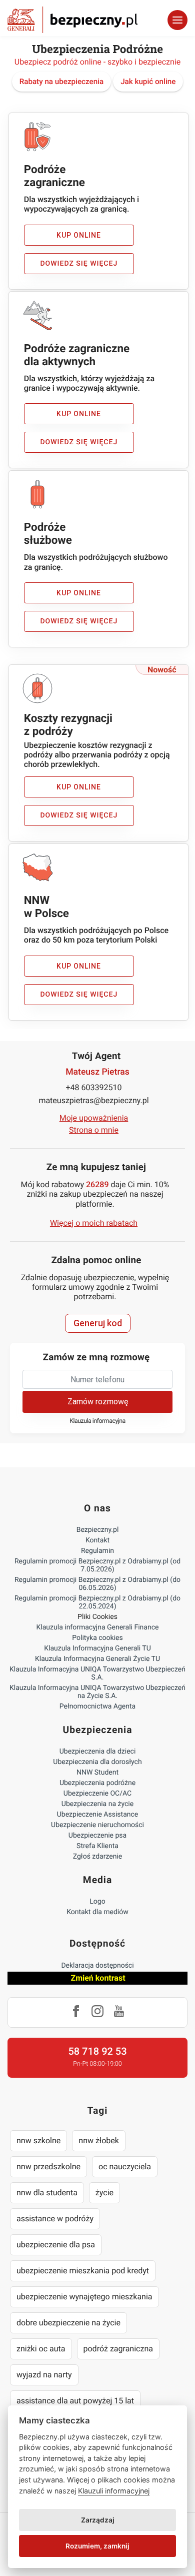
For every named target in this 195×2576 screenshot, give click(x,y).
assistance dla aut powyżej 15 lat (75, 2401)
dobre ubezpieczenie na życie (68, 2323)
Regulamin (97, 1551)
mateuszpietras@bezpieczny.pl (93, 1100)
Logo (97, 1902)
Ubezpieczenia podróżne (97, 1783)
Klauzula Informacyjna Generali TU (97, 1648)
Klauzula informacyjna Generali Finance (98, 1627)
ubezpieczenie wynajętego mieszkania (84, 2297)
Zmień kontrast (98, 1978)
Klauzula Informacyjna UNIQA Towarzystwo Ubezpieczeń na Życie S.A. (97, 1692)
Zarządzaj (98, 2520)
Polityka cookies (97, 1638)
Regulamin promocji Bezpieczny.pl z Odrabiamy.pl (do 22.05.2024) (97, 1602)
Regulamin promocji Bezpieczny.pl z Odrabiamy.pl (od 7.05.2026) (97, 1565)
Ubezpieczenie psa (97, 1836)
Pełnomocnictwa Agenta (97, 1706)
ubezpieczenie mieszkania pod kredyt (83, 2271)
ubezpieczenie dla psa (56, 2245)
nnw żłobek (99, 2140)
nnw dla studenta (47, 2193)
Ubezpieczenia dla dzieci (98, 1752)
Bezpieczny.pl (98, 1530)
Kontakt (97, 1540)
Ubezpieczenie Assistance (98, 1815)
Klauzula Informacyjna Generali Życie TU (97, 1659)
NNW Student (97, 1773)
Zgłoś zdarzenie (98, 1857)
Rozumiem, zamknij (97, 2546)
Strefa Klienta (97, 1846)
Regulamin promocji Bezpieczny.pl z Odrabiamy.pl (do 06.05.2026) (97, 1584)
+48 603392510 (94, 1087)
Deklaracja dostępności (97, 1966)
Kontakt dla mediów (97, 1912)
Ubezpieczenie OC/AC (97, 1794)
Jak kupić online (148, 82)
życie (104, 2193)
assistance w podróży (55, 2219)
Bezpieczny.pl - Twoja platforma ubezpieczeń (72, 20)
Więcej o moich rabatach (94, 1223)
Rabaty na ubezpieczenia (62, 82)
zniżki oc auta (41, 2349)
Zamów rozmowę (98, 1402)
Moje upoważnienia (94, 1118)
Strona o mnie (94, 1130)
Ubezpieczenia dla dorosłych (97, 1762)
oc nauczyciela (125, 2167)
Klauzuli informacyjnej (114, 2491)
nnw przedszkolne (48, 2167)
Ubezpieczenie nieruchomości (97, 1825)
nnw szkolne (38, 2140)
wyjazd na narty (44, 2375)
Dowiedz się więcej (79, 264)
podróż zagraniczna (118, 2349)
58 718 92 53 (97, 2051)
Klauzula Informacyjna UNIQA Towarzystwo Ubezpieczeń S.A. (97, 1673)
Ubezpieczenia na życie (97, 1804)
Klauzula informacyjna (97, 1421)
